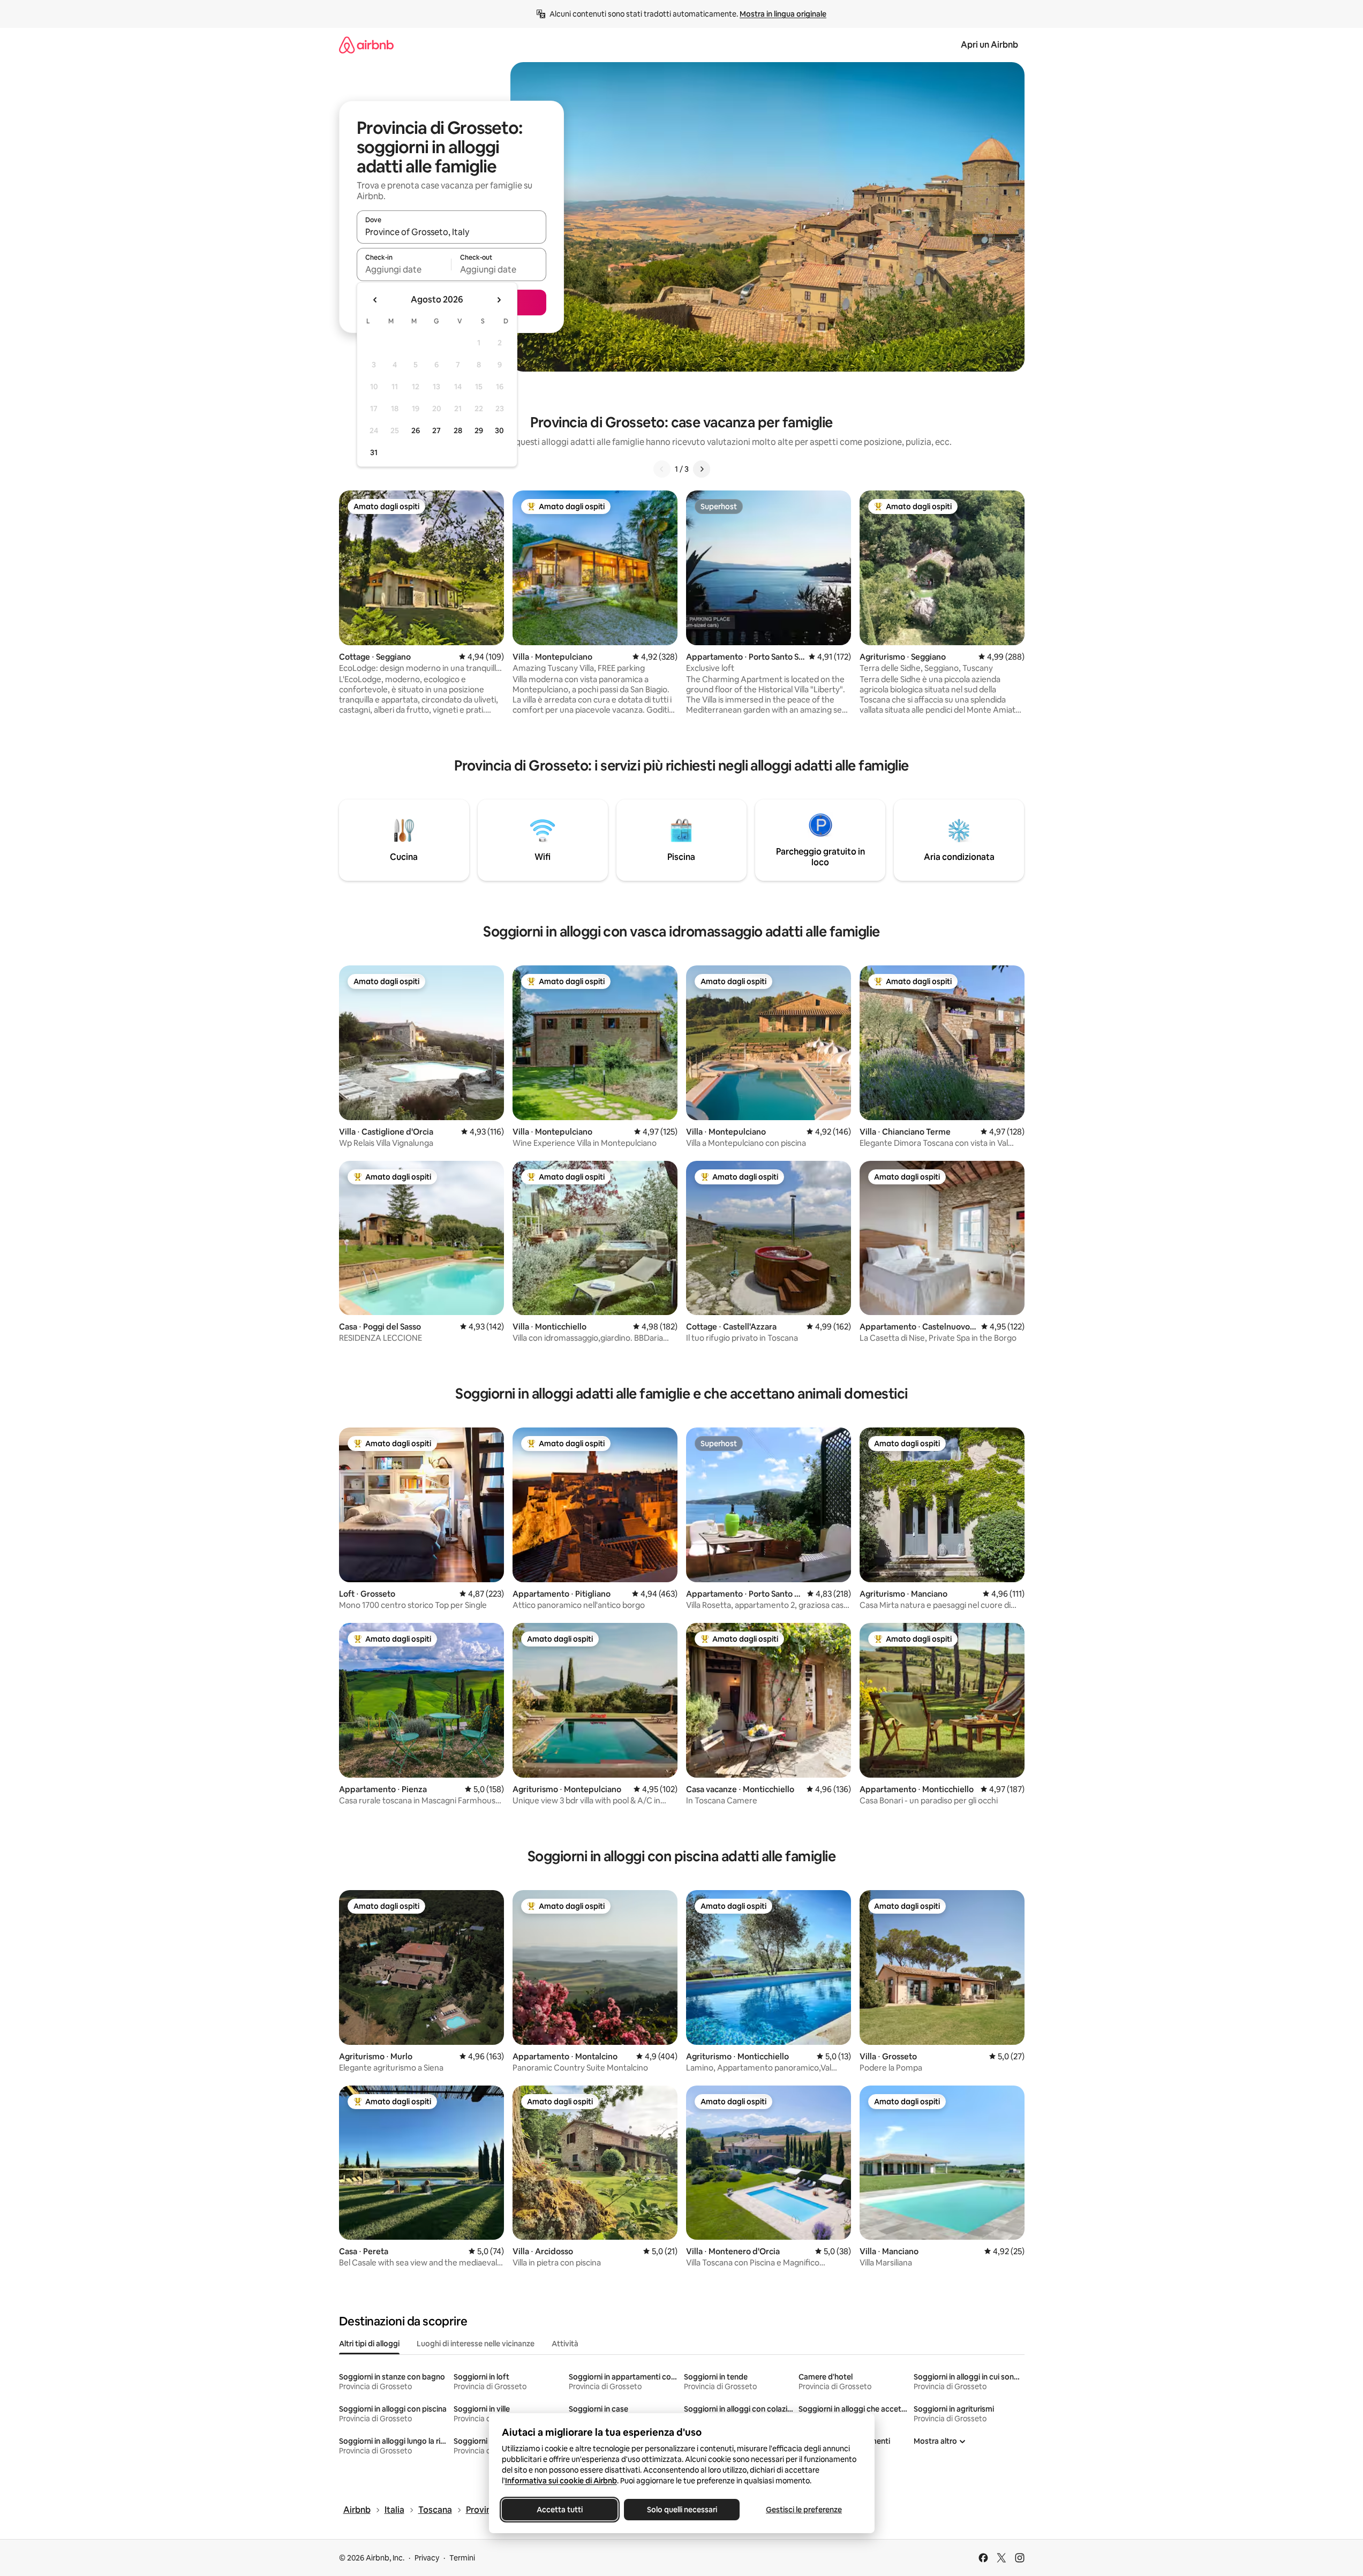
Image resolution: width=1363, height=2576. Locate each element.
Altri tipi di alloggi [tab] (369, 2344)
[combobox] (451, 232)
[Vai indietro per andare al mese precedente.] (375, 300)
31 (374, 452)
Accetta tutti (560, 2510)
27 (436, 430)
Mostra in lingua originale (783, 14)
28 (458, 430)
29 (479, 430)
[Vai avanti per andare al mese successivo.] (499, 300)
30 (499, 430)
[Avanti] (702, 469)
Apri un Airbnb (989, 45)
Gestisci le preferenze (804, 2510)
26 (416, 430)
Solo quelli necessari (681, 2510)
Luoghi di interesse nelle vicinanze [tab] (476, 2344)
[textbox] (404, 269)
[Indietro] (662, 469)
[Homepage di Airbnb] (366, 45)
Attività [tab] (565, 2344)
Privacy (427, 2558)
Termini (462, 2558)
